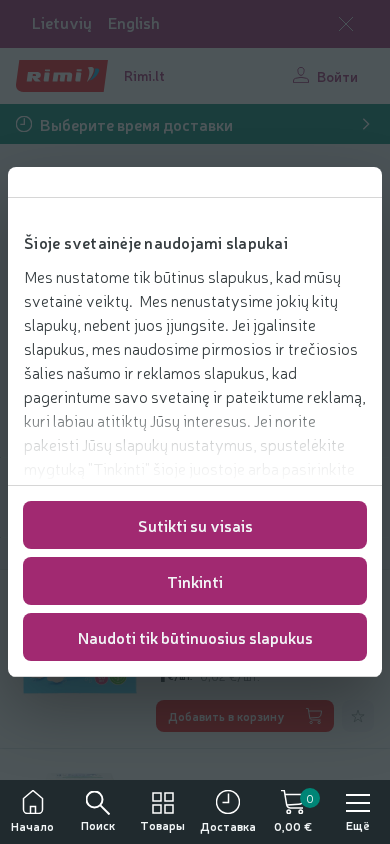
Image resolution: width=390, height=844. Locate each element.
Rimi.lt (144, 75)
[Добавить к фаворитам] (358, 716)
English (134, 22)
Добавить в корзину (226, 716)
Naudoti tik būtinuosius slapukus (195, 637)
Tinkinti (195, 581)
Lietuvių (62, 22)
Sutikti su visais (195, 525)
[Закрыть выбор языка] (346, 24)
